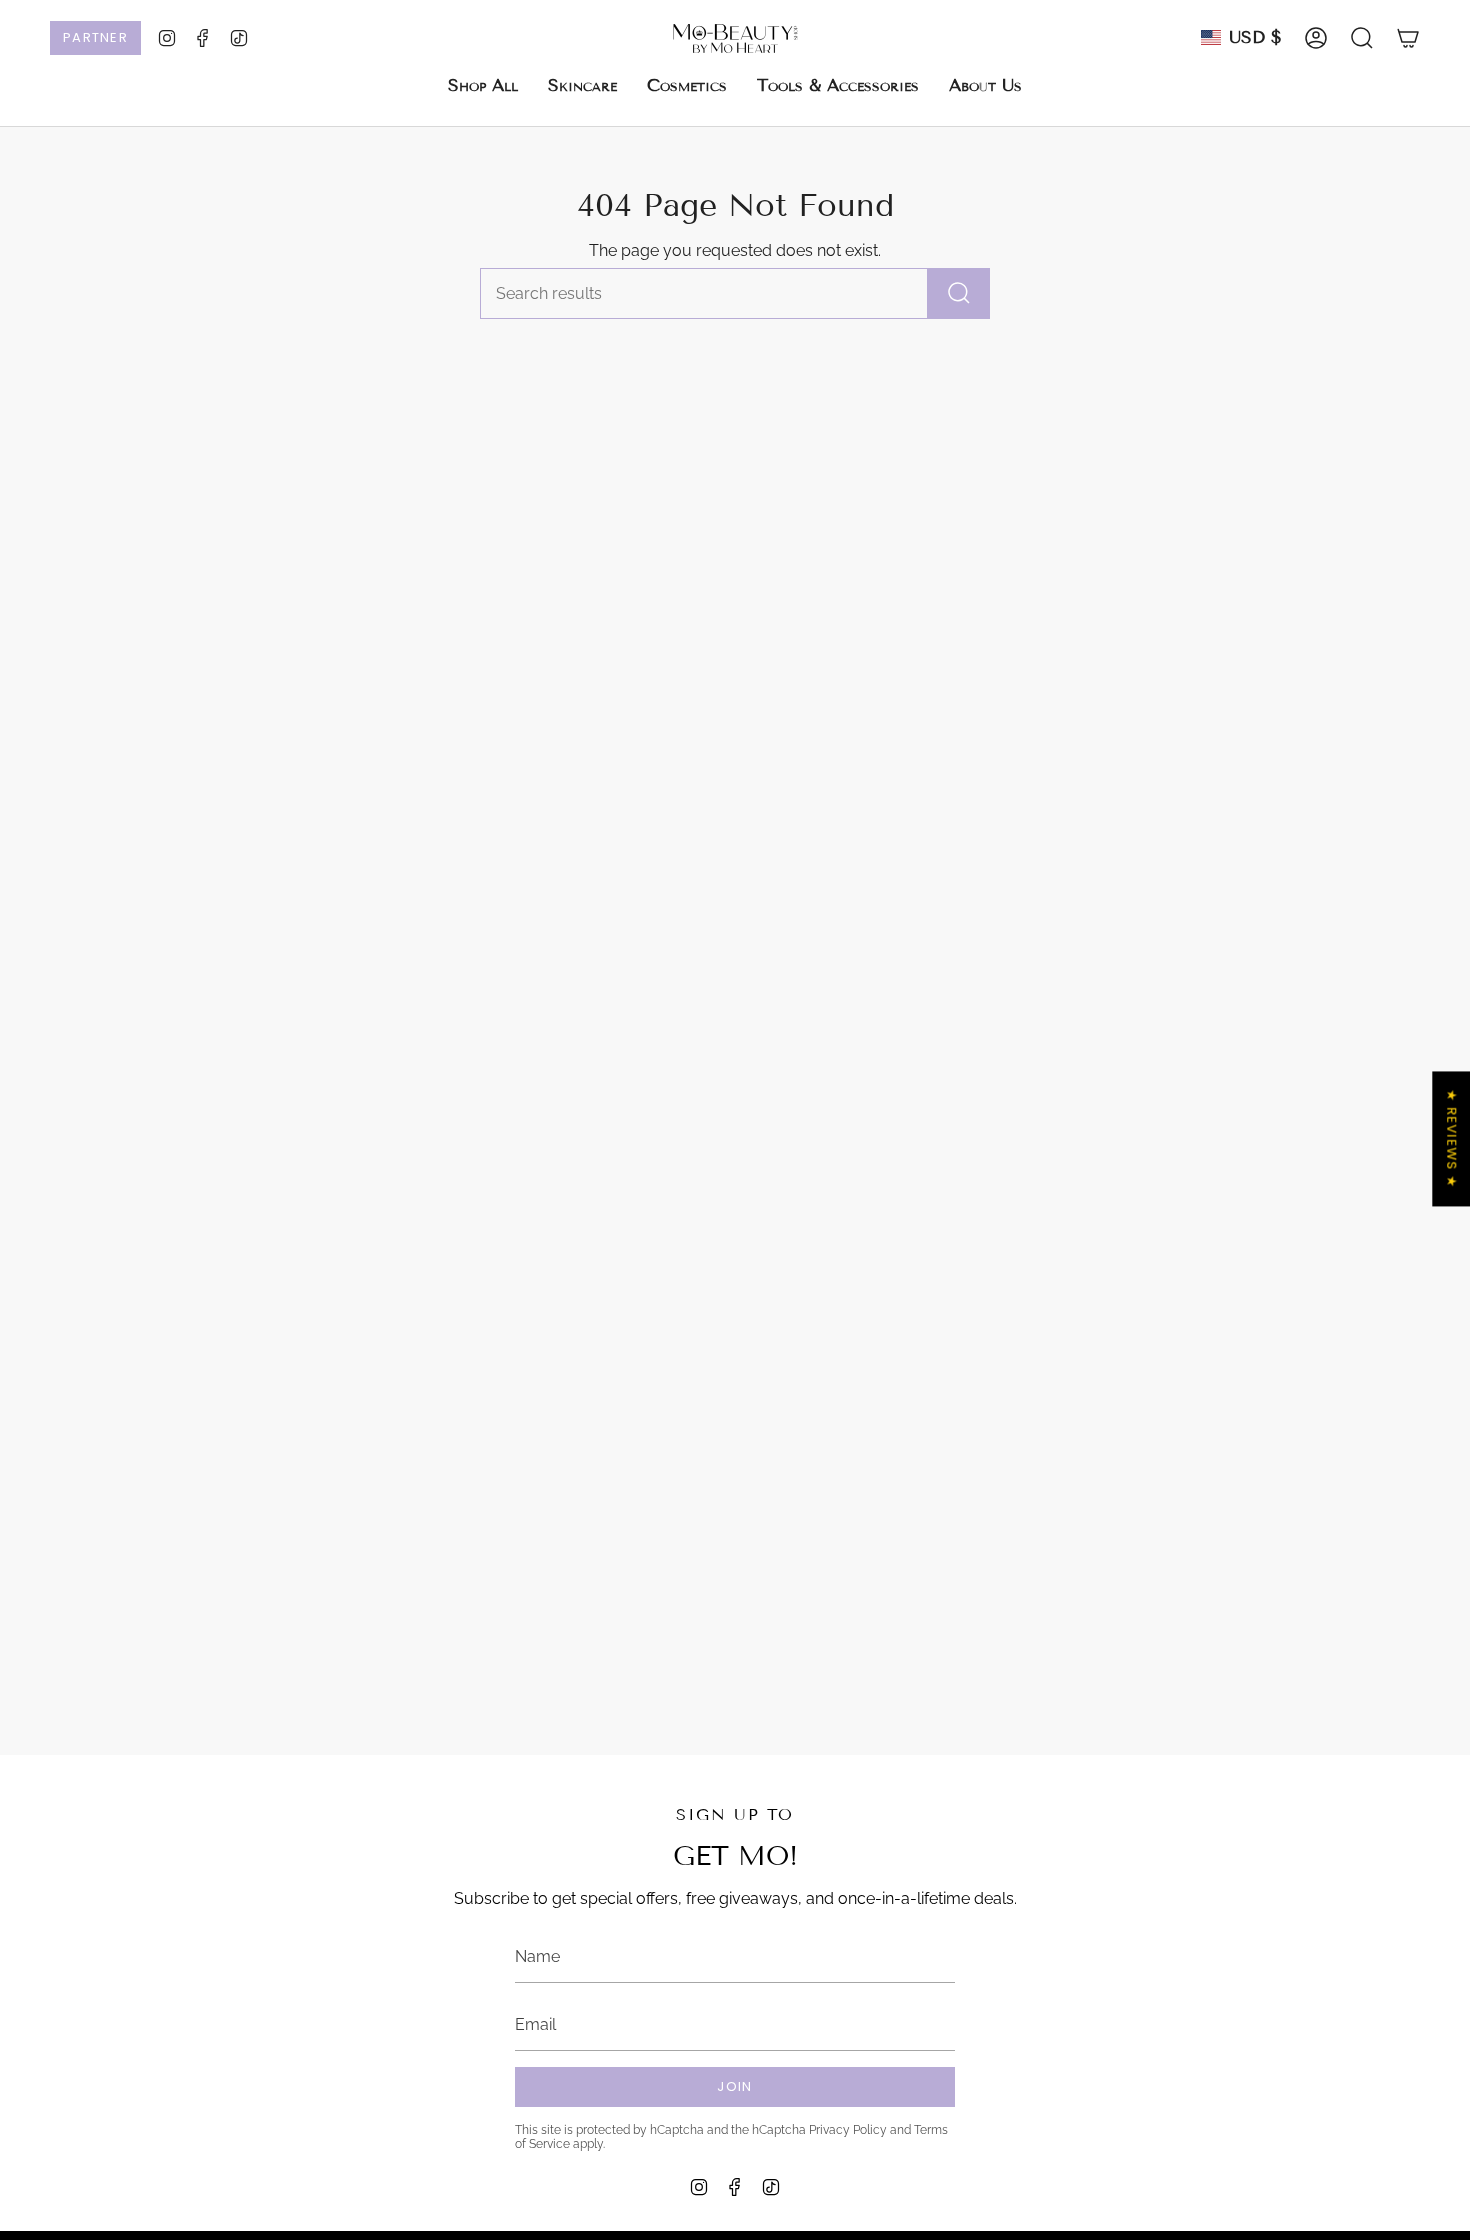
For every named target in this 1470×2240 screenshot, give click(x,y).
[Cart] (1408, 38)
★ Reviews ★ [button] (1451, 1138)
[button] (582, 86)
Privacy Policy (848, 2130)
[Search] (959, 293)
